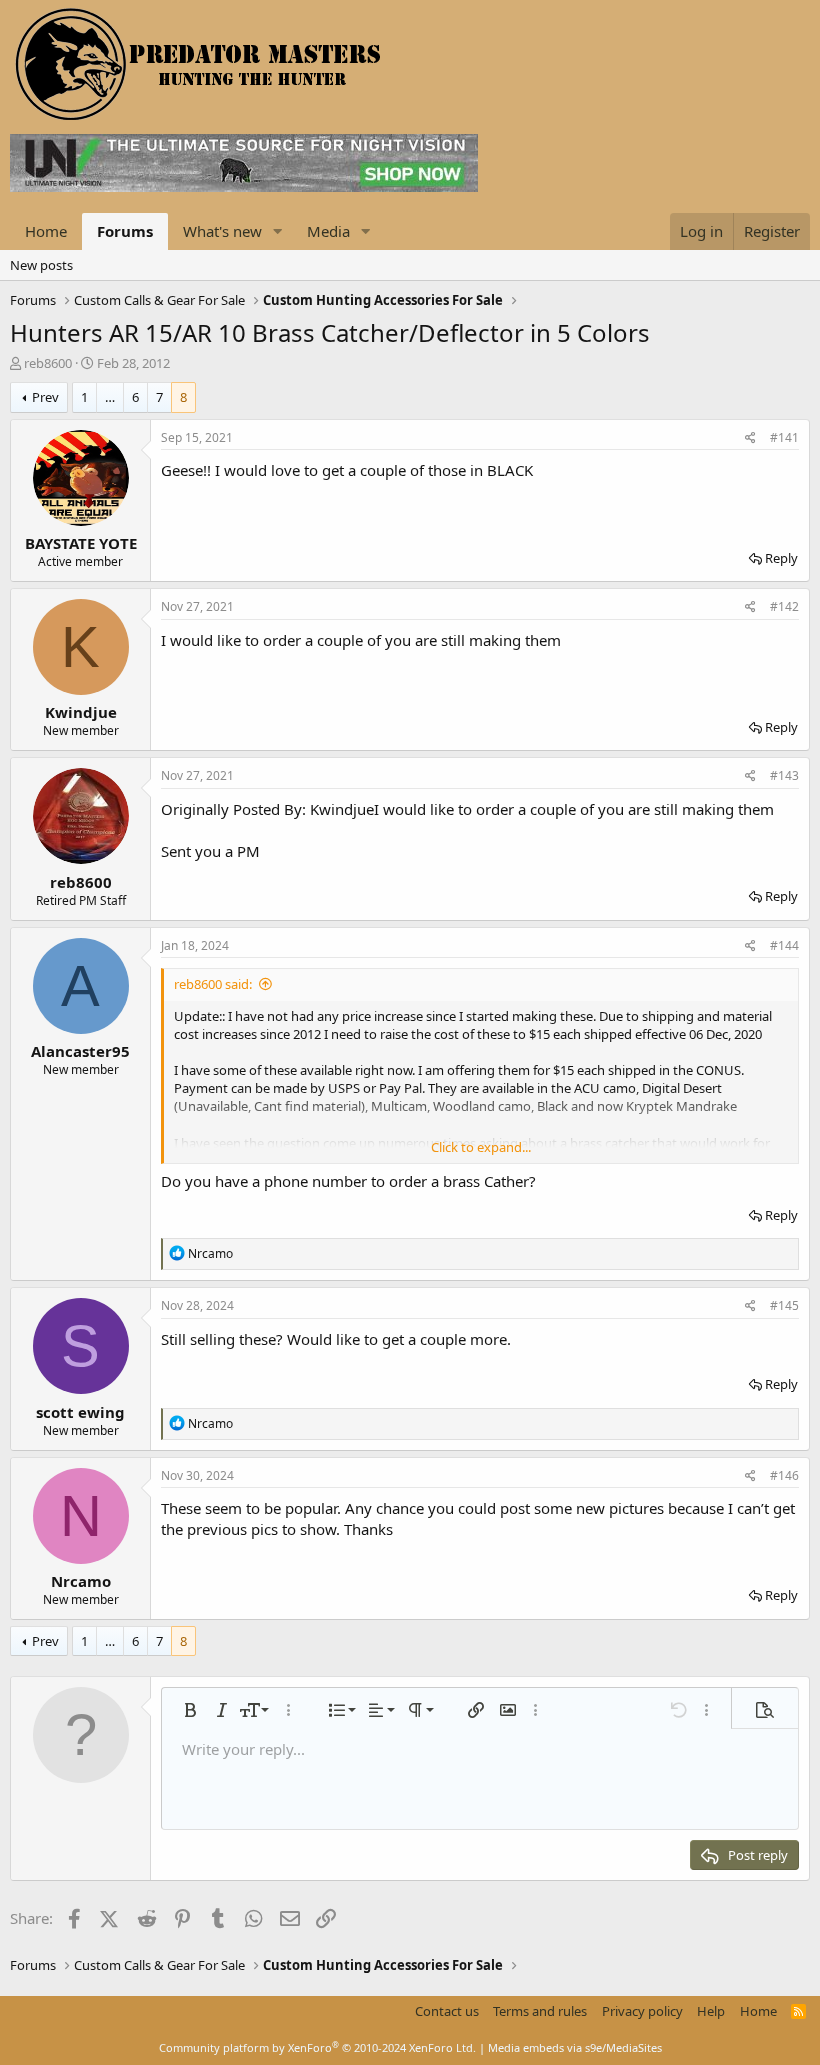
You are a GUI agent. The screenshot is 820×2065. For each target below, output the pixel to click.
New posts (41, 265)
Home (46, 231)
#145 (784, 1305)
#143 (784, 775)
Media (328, 231)
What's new (222, 231)
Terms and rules (540, 2011)
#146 (784, 1475)
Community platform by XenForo (317, 2047)
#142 (784, 606)
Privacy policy (642, 2011)
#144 (784, 945)
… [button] (110, 397)
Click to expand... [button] (481, 1147)
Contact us (447, 2011)
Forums (125, 231)
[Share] (750, 438)
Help (711, 2011)
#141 (784, 437)
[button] (278, 231)
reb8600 (48, 363)
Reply (781, 558)
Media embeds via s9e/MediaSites (575, 2047)
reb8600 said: (213, 984)
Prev (45, 397)
